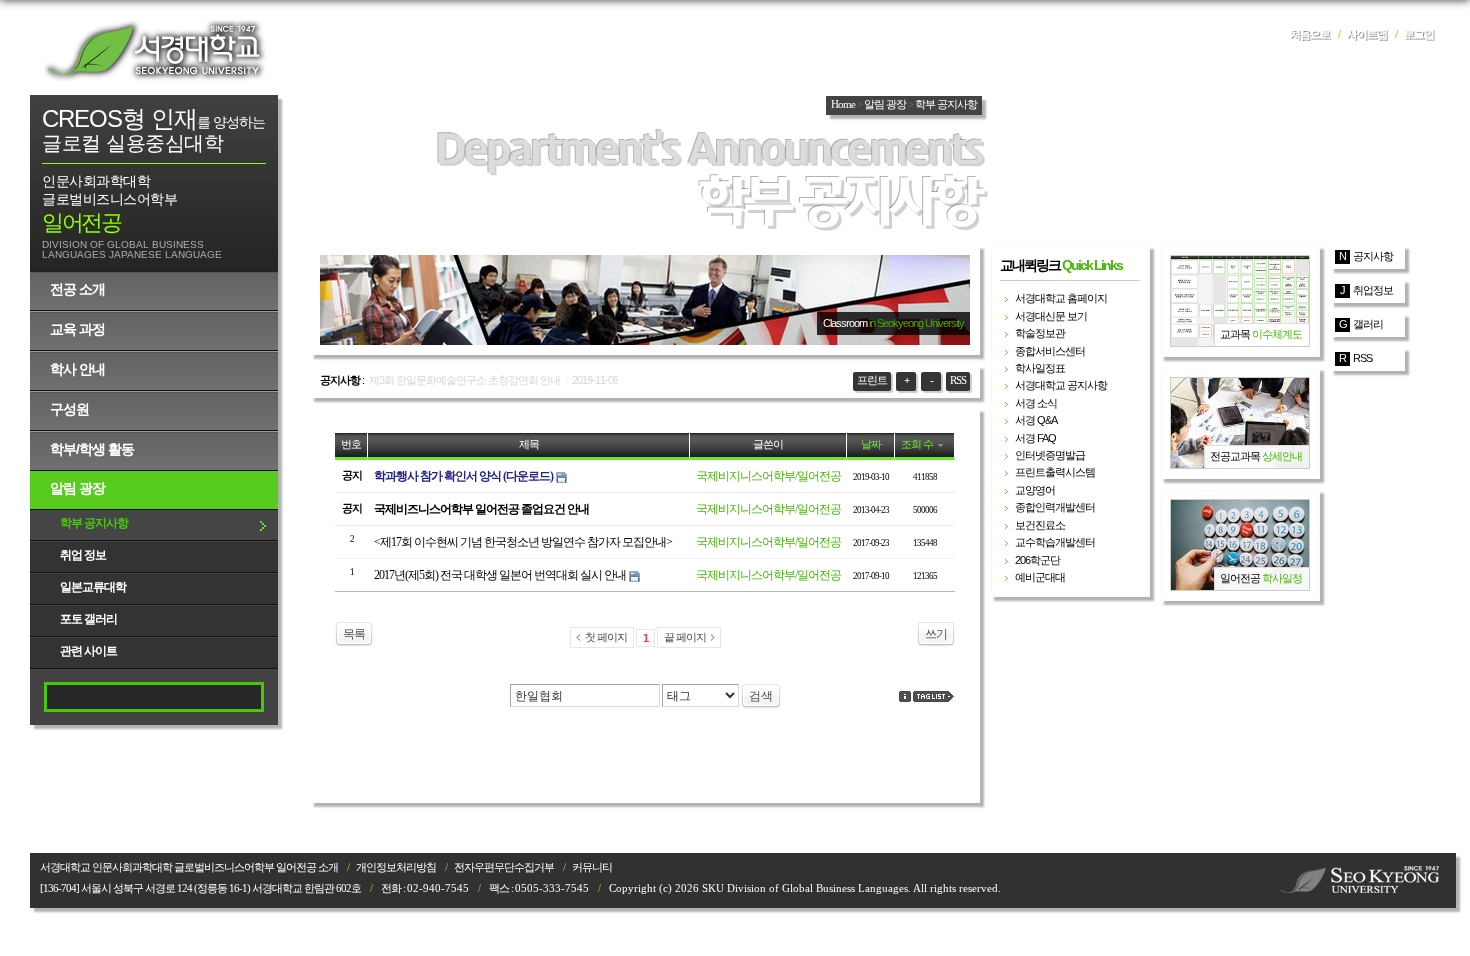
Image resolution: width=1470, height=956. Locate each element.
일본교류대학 (93, 587)
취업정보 (1373, 290)
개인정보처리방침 (396, 867)
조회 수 (917, 444)
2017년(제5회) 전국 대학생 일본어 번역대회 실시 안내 (500, 575)
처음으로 (1310, 34)
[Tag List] (934, 696)
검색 (761, 696)
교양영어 (1035, 490)
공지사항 (1373, 256)
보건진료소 (1040, 525)
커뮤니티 (592, 867)
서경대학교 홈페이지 (1061, 298)
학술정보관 (1040, 333)
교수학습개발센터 (1055, 542)
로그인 (1419, 34)
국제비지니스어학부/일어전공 (768, 476)
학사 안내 (77, 369)
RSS (958, 380)
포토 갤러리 (88, 619)
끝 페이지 (685, 637)
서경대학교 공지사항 (1061, 385)
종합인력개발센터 (1055, 507)
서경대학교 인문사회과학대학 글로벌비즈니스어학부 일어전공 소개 (189, 867)
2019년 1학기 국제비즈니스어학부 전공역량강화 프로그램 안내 (506, 380)
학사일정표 (1040, 368)
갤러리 (1368, 324)
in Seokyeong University (916, 323)
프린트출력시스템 (1055, 472)
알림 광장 (77, 488)
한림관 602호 (332, 888)
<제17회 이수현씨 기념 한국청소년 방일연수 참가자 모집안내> (523, 542)
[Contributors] (905, 696)
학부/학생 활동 (92, 449)
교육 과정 (77, 329)
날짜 (871, 444)
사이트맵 (1367, 34)
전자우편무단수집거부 (504, 867)
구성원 (69, 409)
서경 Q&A (1036, 420)
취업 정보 (83, 555)
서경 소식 (1036, 403)
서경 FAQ (1035, 438)
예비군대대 (1040, 577)
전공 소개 (77, 289)
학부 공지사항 (94, 523)
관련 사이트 (88, 651)
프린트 (872, 380)
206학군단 (1037, 560)
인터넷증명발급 (1050, 455)
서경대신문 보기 (1051, 316)
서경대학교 (155, 50)
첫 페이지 (606, 637)
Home (843, 104)
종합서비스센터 (1050, 351)
